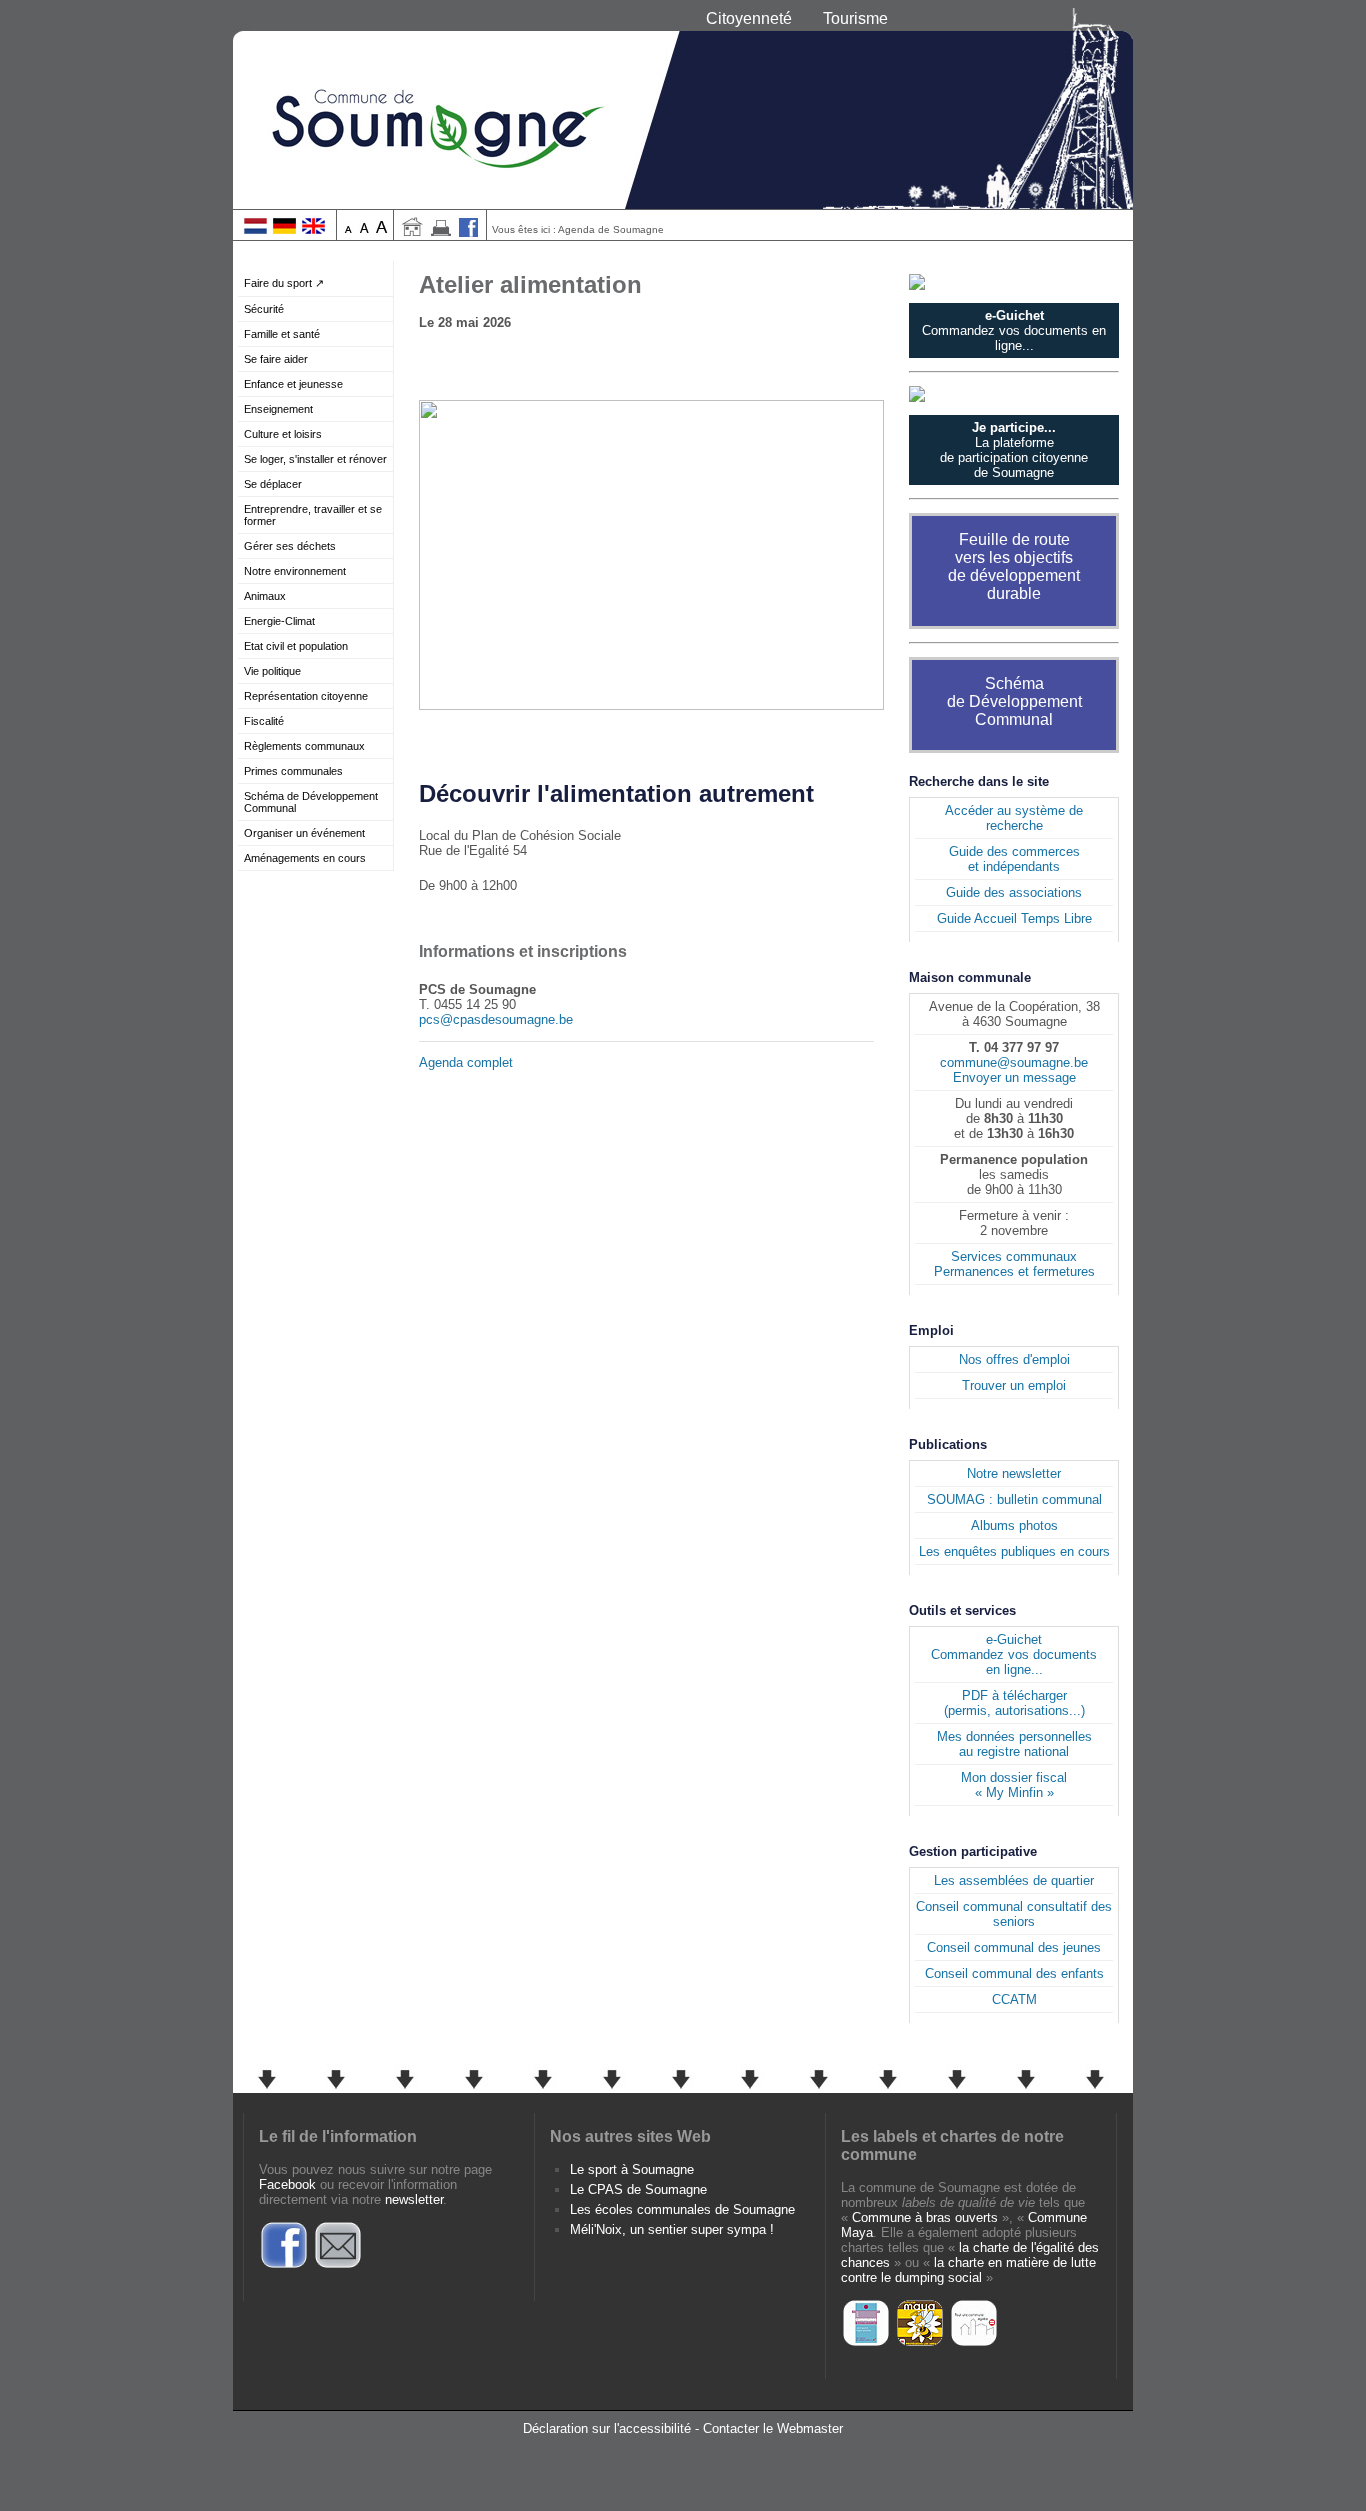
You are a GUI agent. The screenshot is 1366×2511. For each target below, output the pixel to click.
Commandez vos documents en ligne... (1014, 330)
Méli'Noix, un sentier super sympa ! (672, 2229)
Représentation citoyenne (306, 696)
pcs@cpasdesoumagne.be (496, 1019)
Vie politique (272, 671)
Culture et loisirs (283, 434)
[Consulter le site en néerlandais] (255, 229)
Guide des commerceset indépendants (1014, 859)
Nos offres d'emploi (1014, 1359)
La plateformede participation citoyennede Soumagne (1014, 450)
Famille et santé (282, 334)
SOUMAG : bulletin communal (1014, 1499)
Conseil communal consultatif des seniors (1014, 1914)
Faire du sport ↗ (284, 283)
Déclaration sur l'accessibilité (607, 2428)
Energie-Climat (279, 621)
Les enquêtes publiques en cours (1014, 1551)
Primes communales (293, 771)
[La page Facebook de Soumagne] (284, 2265)
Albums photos (1014, 1525)
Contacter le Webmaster (773, 2428)
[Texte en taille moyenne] (364, 229)
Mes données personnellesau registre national (1014, 1744)
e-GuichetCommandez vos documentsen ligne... (1014, 1654)
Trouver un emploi (1014, 1385)
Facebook (287, 2184)
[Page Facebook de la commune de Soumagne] (469, 232)
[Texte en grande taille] (381, 229)
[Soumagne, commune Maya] (920, 2343)
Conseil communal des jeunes (1014, 1947)
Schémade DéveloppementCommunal (1014, 701)
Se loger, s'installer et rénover (315, 459)
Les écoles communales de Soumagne (682, 2209)
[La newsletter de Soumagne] (338, 2265)
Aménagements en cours (305, 858)
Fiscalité (264, 721)
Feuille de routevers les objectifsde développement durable (1014, 566)
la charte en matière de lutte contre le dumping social (968, 2270)
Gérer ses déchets (290, 546)
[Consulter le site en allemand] (284, 229)
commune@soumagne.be (1014, 1062)
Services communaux (1014, 1256)
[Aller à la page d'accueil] (412, 232)
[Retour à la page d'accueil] (683, 104)
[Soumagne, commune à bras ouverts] (866, 2343)
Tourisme (855, 18)
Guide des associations (1014, 892)
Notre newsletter (1014, 1473)
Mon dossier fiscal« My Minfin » (1014, 1785)
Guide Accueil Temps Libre (1014, 918)
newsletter (414, 2199)
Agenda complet (466, 1062)
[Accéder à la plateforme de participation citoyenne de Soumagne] (1014, 394)
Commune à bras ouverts (925, 2217)
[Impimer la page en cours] (441, 232)
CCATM (1014, 1999)
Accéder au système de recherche (1014, 818)
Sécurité (264, 309)
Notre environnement (295, 571)
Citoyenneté (749, 18)
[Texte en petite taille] (348, 229)
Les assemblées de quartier (1014, 1880)
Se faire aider (276, 359)
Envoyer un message (1014, 1077)
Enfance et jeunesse (293, 384)
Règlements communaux (304, 746)
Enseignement (278, 409)
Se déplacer (273, 484)
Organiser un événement (304, 833)
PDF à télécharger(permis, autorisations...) (1014, 1703)
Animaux (265, 596)
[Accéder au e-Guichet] (1014, 282)
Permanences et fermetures (1014, 1271)
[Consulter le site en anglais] (313, 229)
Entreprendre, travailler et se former (313, 515)
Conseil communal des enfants (1014, 1973)
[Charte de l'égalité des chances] (974, 2343)
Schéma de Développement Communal (311, 802)
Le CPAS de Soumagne (638, 2189)
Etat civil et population (296, 646)
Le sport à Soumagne (632, 2169)
